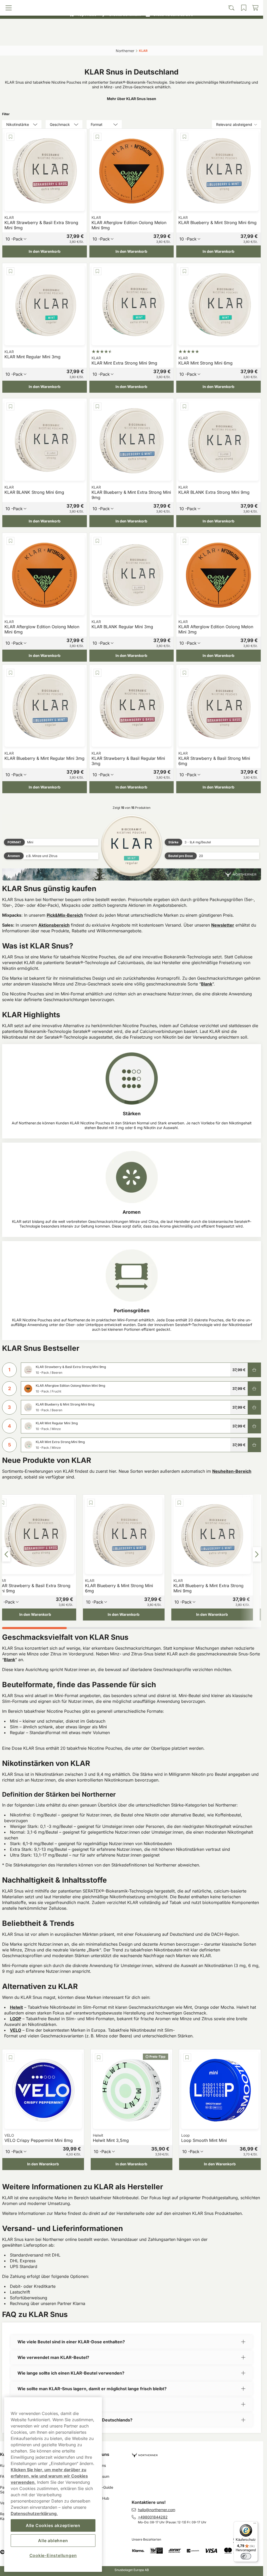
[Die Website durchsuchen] (99, 38)
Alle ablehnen (53, 2541)
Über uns (100, 2454)
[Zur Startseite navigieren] (198, 2453)
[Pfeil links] (6, 1554)
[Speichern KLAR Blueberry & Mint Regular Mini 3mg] (10, 673)
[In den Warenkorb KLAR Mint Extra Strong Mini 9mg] (254, 1445)
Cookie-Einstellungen (53, 2555)
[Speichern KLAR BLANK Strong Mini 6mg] (10, 406)
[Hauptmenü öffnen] (35, 38)
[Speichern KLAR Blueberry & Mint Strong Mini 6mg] (184, 137)
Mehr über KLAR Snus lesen (132, 99)
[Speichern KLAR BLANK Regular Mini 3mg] (98, 541)
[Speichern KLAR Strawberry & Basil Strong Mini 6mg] (184, 673)
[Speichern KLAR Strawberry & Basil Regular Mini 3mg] (98, 673)
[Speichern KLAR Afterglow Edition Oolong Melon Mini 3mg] (184, 541)
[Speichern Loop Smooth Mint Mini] (187, 2057)
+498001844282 (153, 2517)
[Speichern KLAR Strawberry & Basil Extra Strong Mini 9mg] (10, 137)
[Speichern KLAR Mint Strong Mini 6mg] (184, 271)
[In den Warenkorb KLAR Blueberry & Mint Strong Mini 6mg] (254, 1407)
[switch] (246, 2556)
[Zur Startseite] (132, 27)
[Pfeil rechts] (257, 1554)
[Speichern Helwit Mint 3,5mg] (99, 2057)
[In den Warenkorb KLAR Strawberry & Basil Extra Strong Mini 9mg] (254, 1370)
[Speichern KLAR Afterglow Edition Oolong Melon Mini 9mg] (98, 137)
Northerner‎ (125, 51)
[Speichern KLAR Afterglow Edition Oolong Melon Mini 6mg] (10, 541)
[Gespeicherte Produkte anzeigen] (163, 38)
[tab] (34, 1628)
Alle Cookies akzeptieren (53, 2525)
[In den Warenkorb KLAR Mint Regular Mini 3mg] (254, 1426)
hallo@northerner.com (157, 2510)
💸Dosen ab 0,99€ (129, 5)
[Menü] (255, 2524)
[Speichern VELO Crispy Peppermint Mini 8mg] (10, 2057)
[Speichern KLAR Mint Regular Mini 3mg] (10, 271)
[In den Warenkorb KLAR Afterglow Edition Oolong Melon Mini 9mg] (254, 1389)
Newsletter (223, 925)
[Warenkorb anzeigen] (228, 38)
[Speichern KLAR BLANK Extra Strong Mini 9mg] (184, 406)
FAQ (4, 2476)
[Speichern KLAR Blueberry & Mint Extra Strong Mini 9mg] (98, 406)
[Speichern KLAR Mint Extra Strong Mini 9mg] (98, 271)
